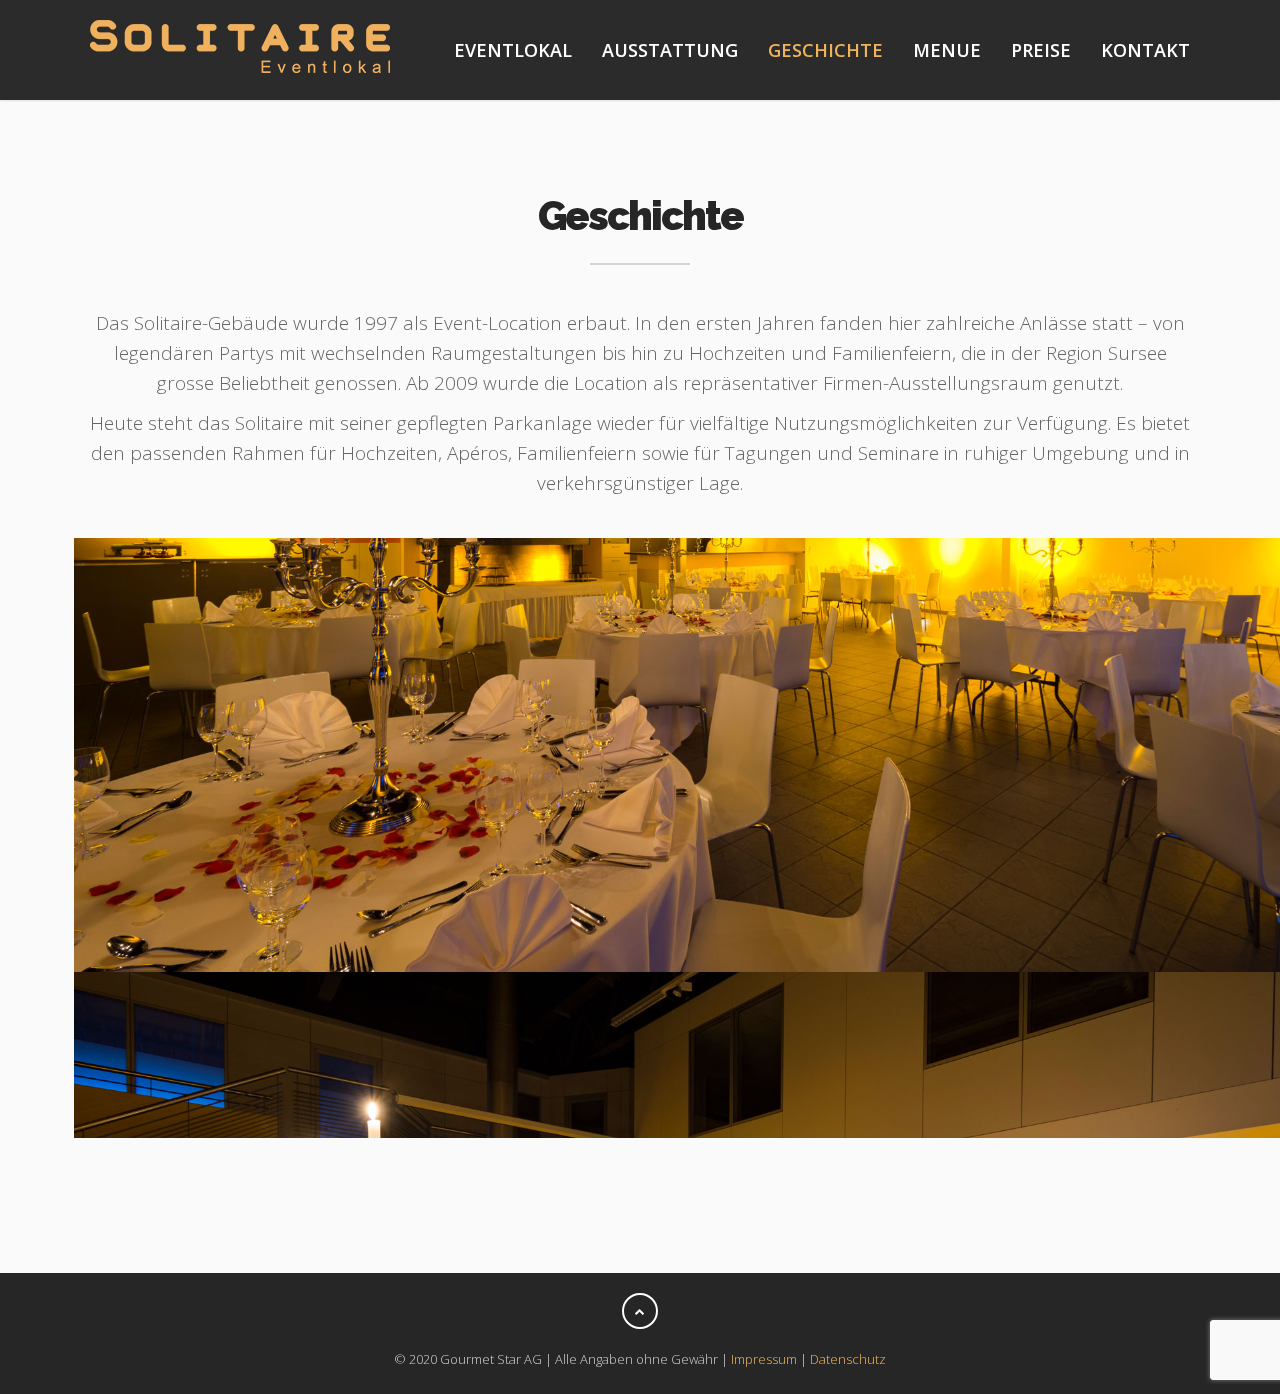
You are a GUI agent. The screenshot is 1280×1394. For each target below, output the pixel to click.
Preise (1041, 50)
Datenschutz (848, 1359)
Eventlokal (513, 50)
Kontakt (1145, 50)
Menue (947, 50)
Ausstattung (670, 50)
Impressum (764, 1359)
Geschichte (825, 50)
